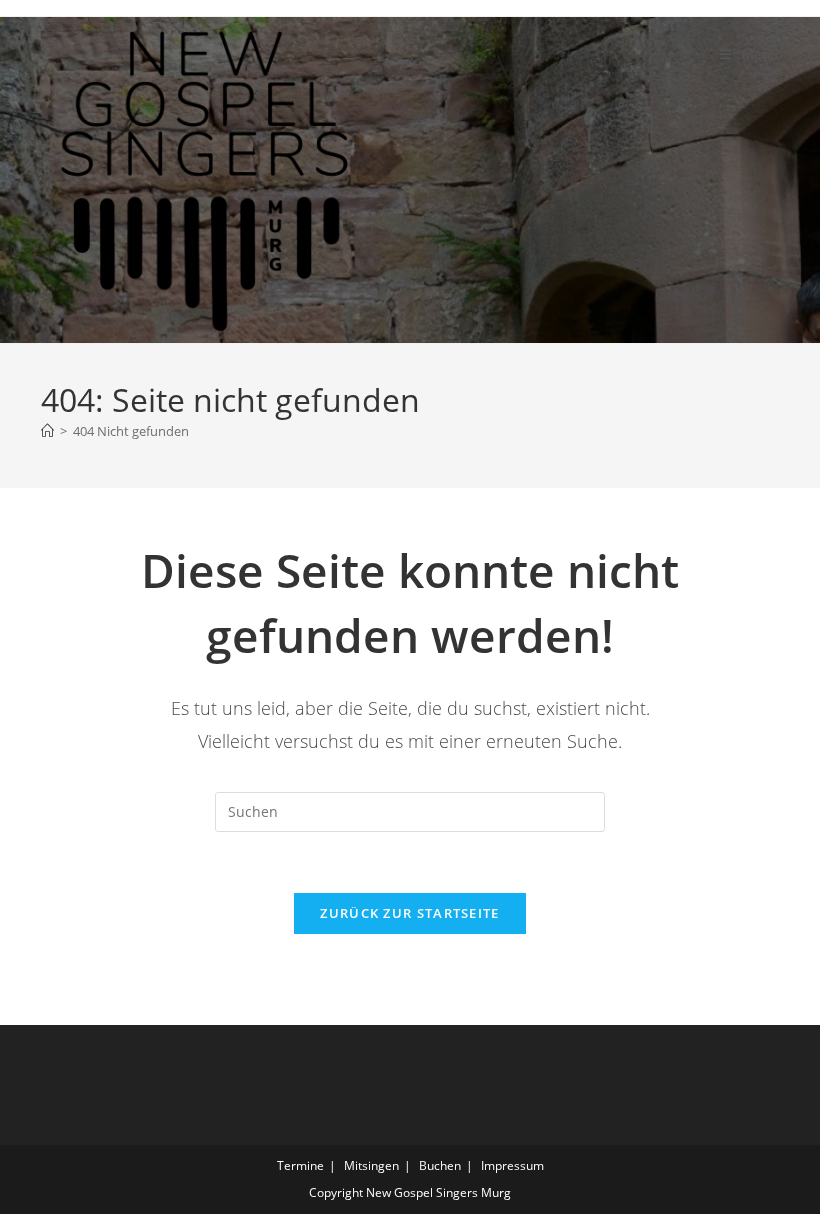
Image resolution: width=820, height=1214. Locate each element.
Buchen (440, 1165)
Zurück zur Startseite (409, 913)
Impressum (512, 1165)
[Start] (47, 431)
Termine (300, 1165)
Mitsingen (371, 1165)
